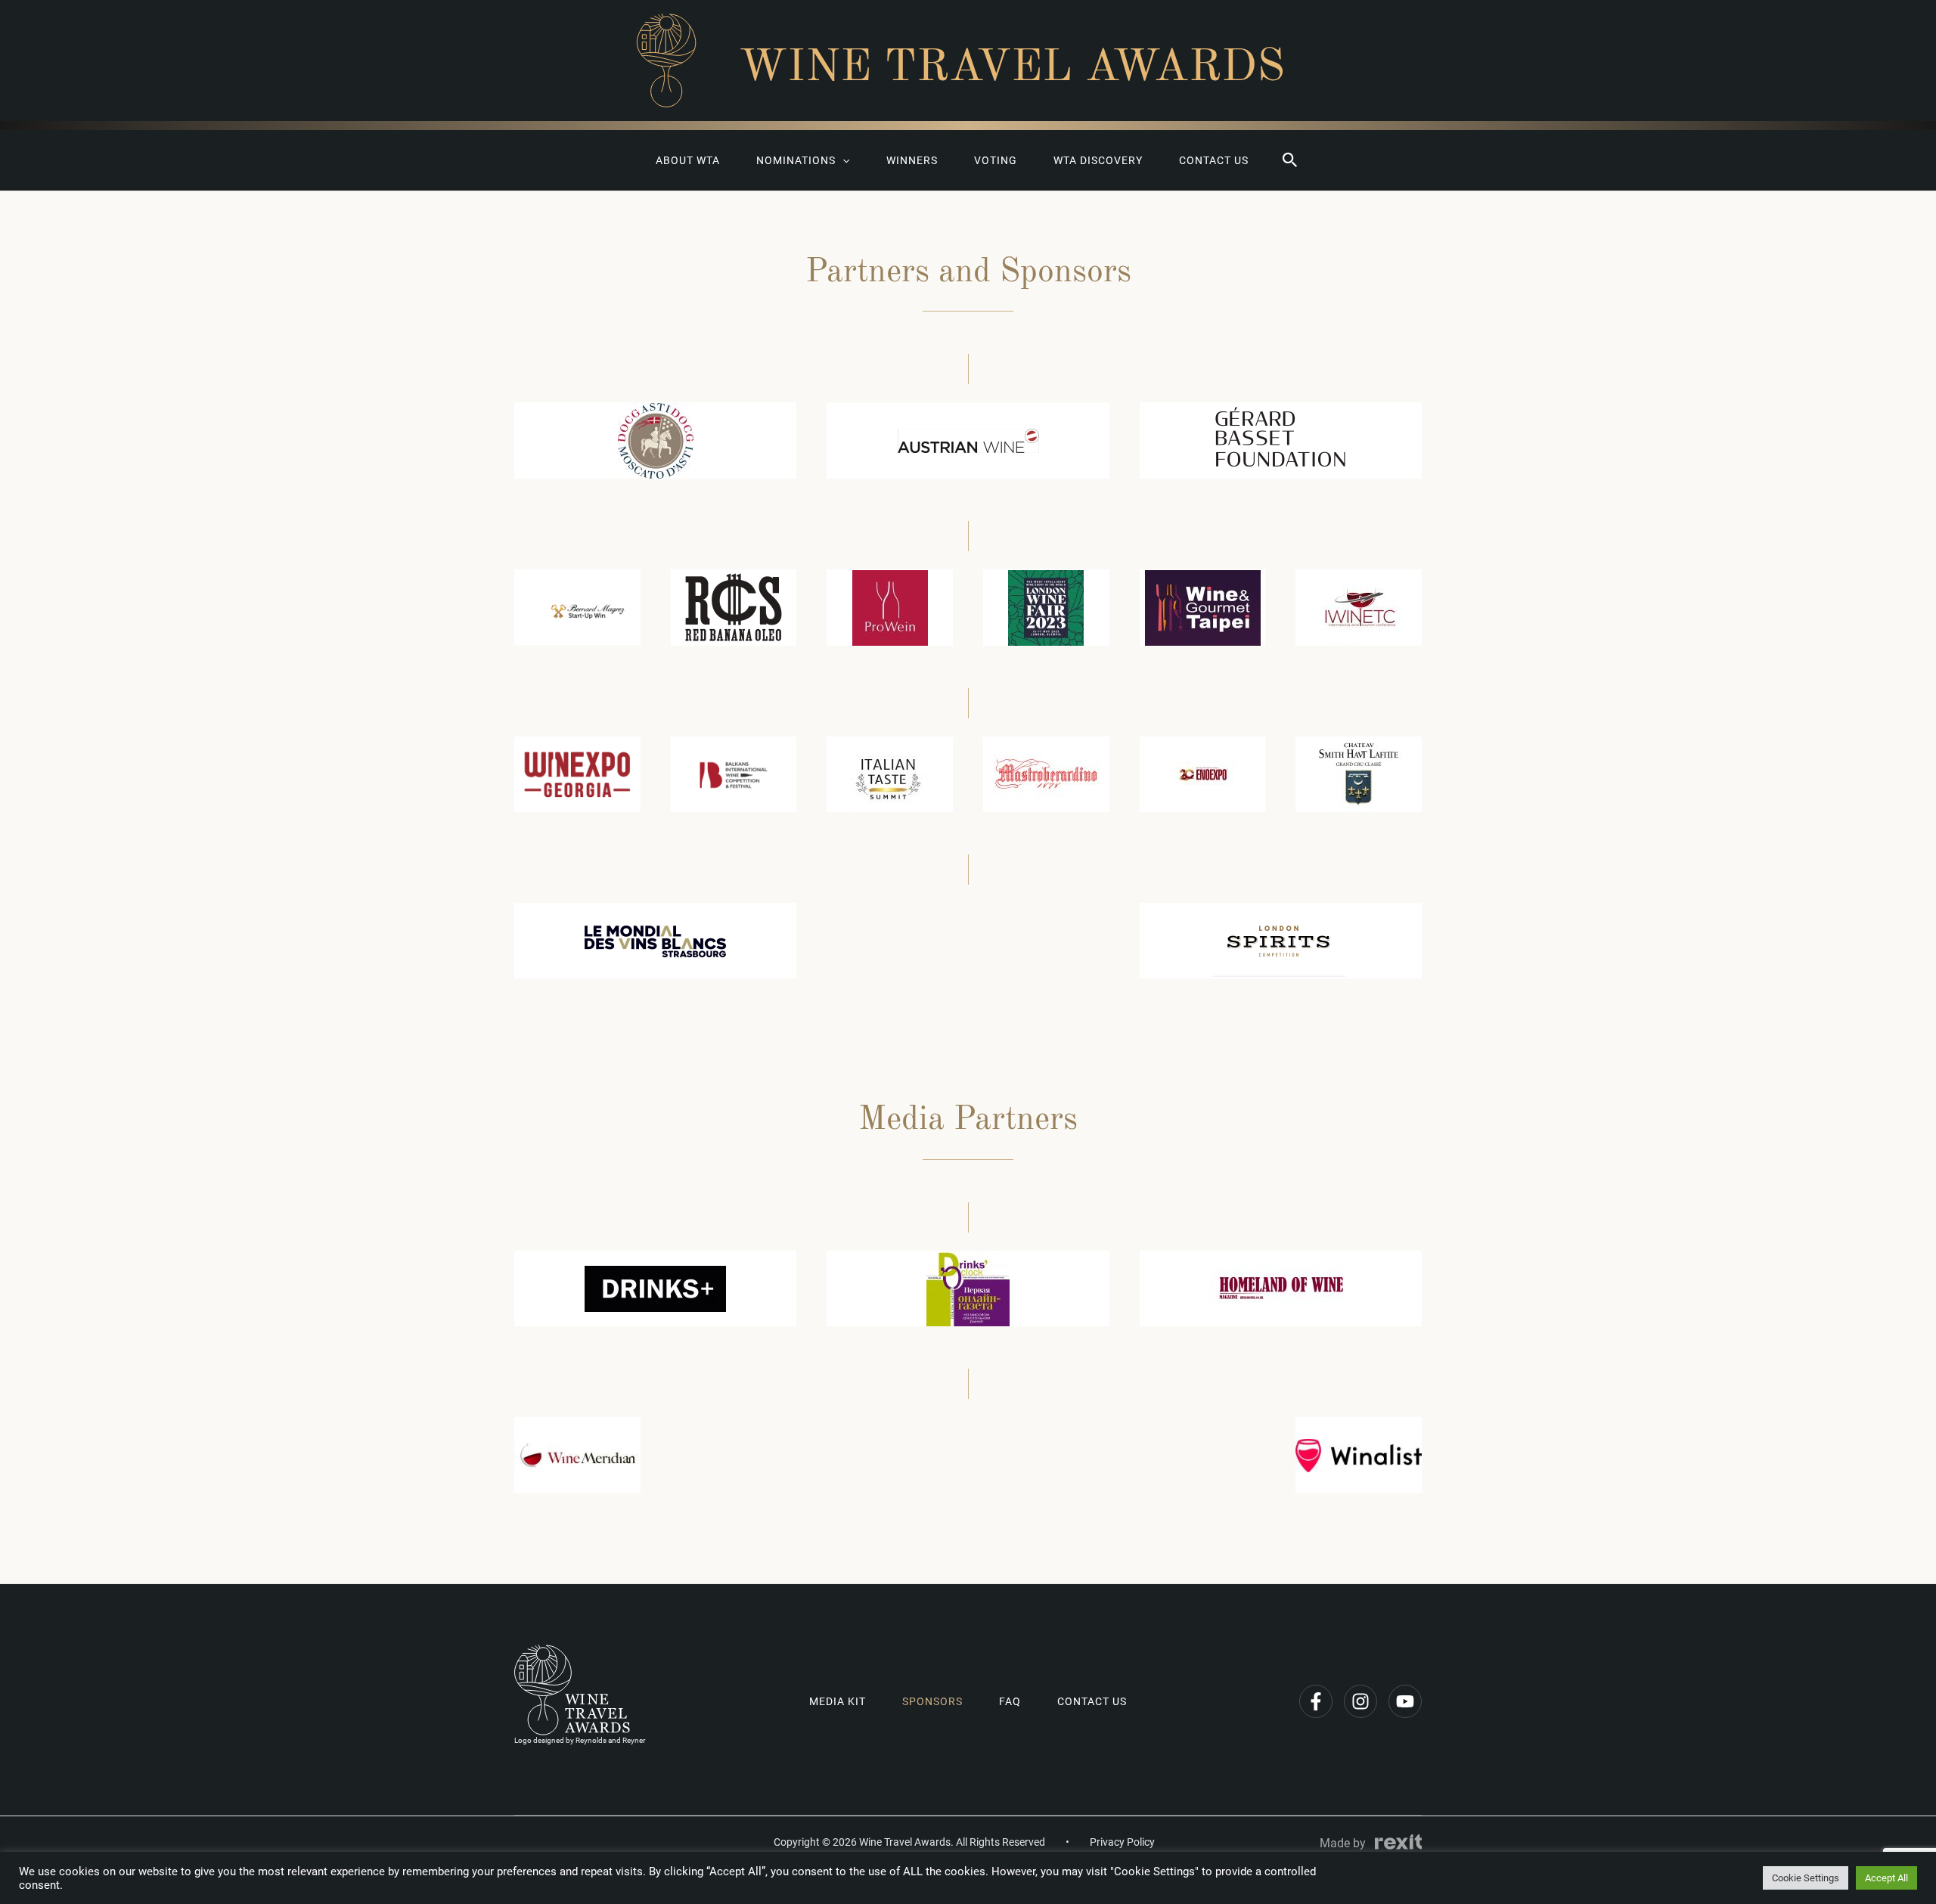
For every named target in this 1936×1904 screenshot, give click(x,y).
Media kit (838, 1701)
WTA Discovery (1098, 160)
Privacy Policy (1122, 1842)
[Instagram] (1360, 1701)
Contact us (1214, 160)
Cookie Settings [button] (1806, 1878)
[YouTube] (1405, 1701)
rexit (1398, 1842)
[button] (1290, 160)
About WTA (688, 160)
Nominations (796, 160)
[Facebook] (1316, 1701)
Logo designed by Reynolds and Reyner (580, 1740)
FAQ (1010, 1701)
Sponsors (932, 1701)
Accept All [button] (1886, 1878)
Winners (912, 160)
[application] (842, 160)
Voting (996, 160)
